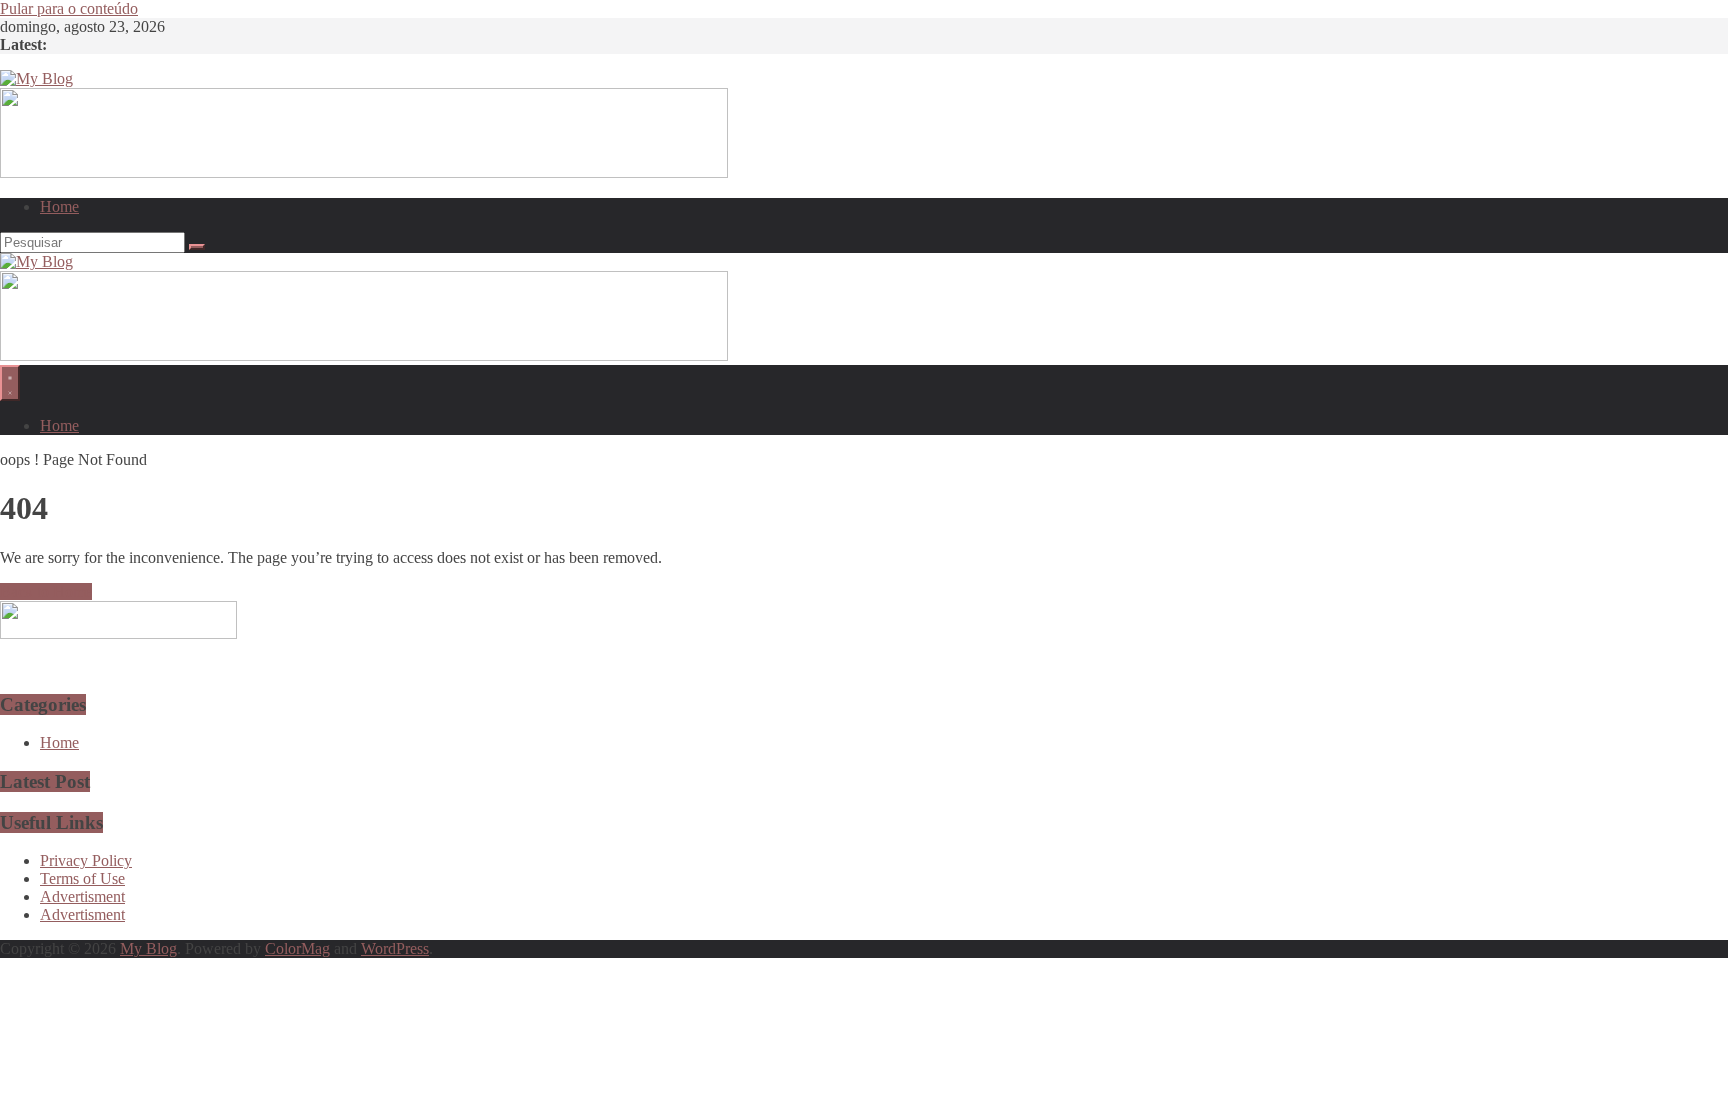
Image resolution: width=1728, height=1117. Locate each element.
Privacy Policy (86, 860)
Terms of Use (82, 878)
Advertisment (82, 896)
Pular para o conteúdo (69, 8)
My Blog (148, 948)
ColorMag (297, 948)
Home (59, 206)
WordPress (395, 948)
